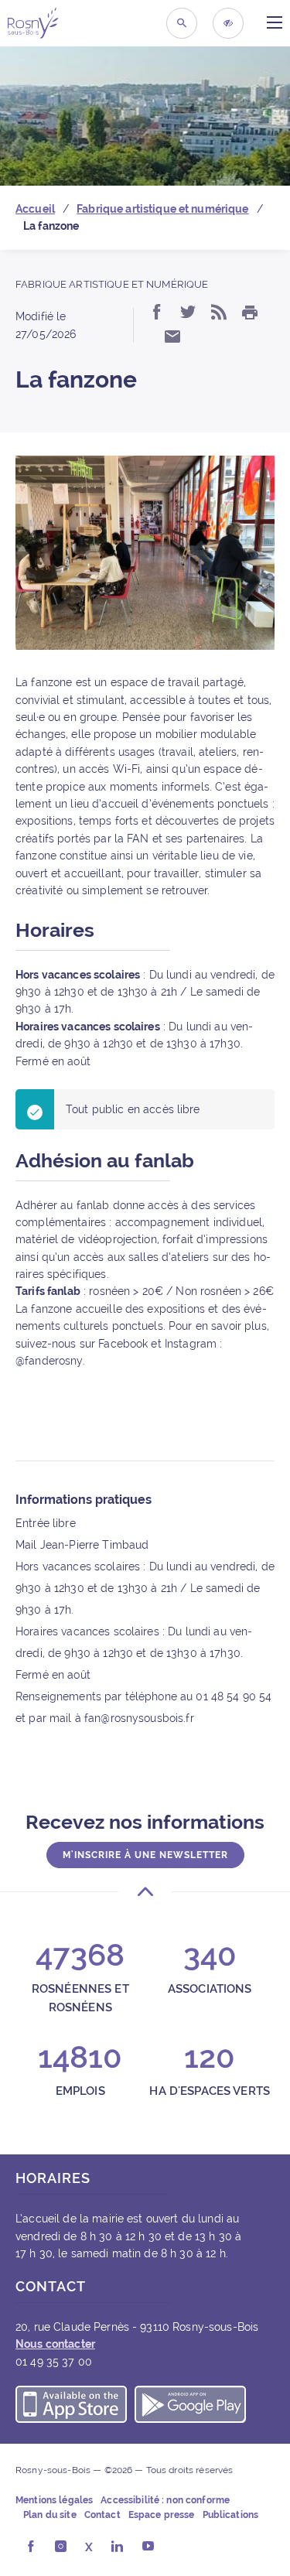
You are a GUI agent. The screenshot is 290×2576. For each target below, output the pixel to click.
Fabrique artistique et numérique (112, 284)
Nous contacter (55, 2344)
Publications (231, 2515)
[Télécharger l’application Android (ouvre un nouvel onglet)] (190, 2407)
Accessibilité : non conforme (165, 2500)
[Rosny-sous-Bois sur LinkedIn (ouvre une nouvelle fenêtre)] (117, 2547)
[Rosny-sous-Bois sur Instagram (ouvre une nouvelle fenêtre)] (61, 2547)
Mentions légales (54, 2500)
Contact (102, 2515)
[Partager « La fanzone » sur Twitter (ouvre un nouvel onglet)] (188, 313)
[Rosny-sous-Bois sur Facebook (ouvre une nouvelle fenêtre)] (31, 2547)
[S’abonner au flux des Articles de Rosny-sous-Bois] (219, 313)
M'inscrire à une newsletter (145, 1855)
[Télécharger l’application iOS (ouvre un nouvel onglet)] (71, 2407)
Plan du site (50, 2515)
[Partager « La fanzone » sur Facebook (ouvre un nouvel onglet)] (157, 313)
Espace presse (162, 2515)
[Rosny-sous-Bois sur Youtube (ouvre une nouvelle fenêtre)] (148, 2547)
